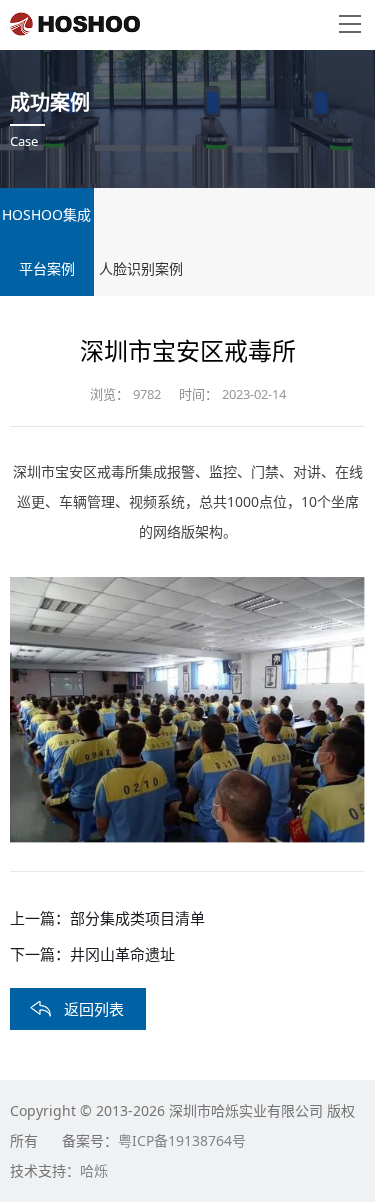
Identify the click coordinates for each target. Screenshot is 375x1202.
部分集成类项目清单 (137, 918)
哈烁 (94, 1170)
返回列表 (94, 1009)
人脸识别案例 (141, 268)
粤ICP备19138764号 (182, 1140)
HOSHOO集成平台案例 (46, 241)
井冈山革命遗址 (122, 954)
